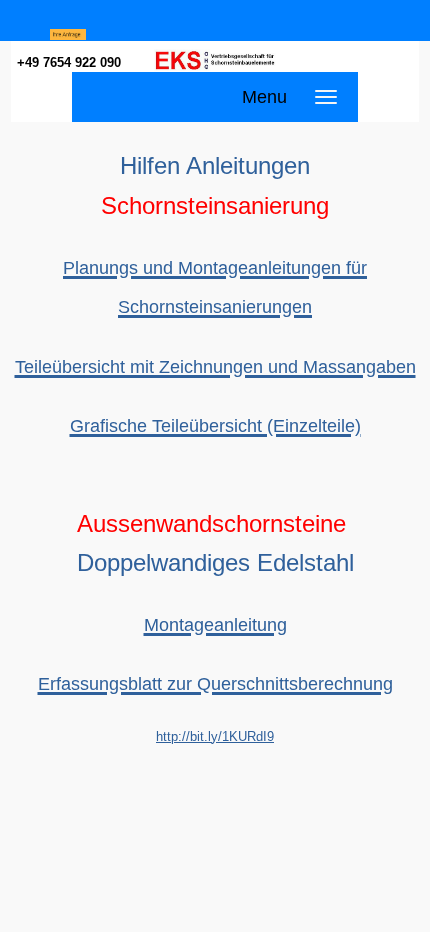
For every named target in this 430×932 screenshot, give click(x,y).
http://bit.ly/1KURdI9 (215, 736)
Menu (264, 97)
